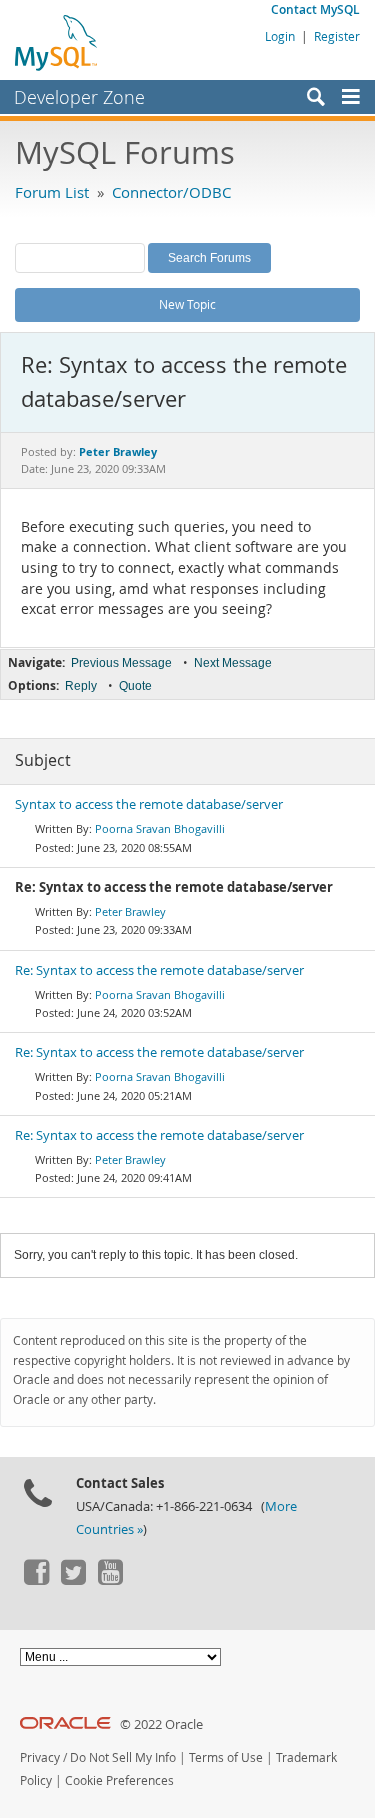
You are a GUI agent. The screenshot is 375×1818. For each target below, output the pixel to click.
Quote (135, 686)
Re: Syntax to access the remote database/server (159, 970)
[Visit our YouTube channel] (110, 1580)
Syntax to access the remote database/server (149, 804)
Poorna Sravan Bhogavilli (160, 828)
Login (280, 36)
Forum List (52, 192)
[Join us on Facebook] (36, 1580)
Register (337, 36)
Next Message (233, 663)
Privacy (40, 1757)
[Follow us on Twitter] (73, 1580)
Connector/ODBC (171, 192)
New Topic (187, 304)
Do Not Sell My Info (123, 1757)
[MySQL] (57, 42)
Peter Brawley (130, 911)
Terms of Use (226, 1757)
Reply (81, 686)
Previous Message (121, 663)
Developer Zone (79, 97)
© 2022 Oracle (161, 1724)
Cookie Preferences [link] (119, 1780)
